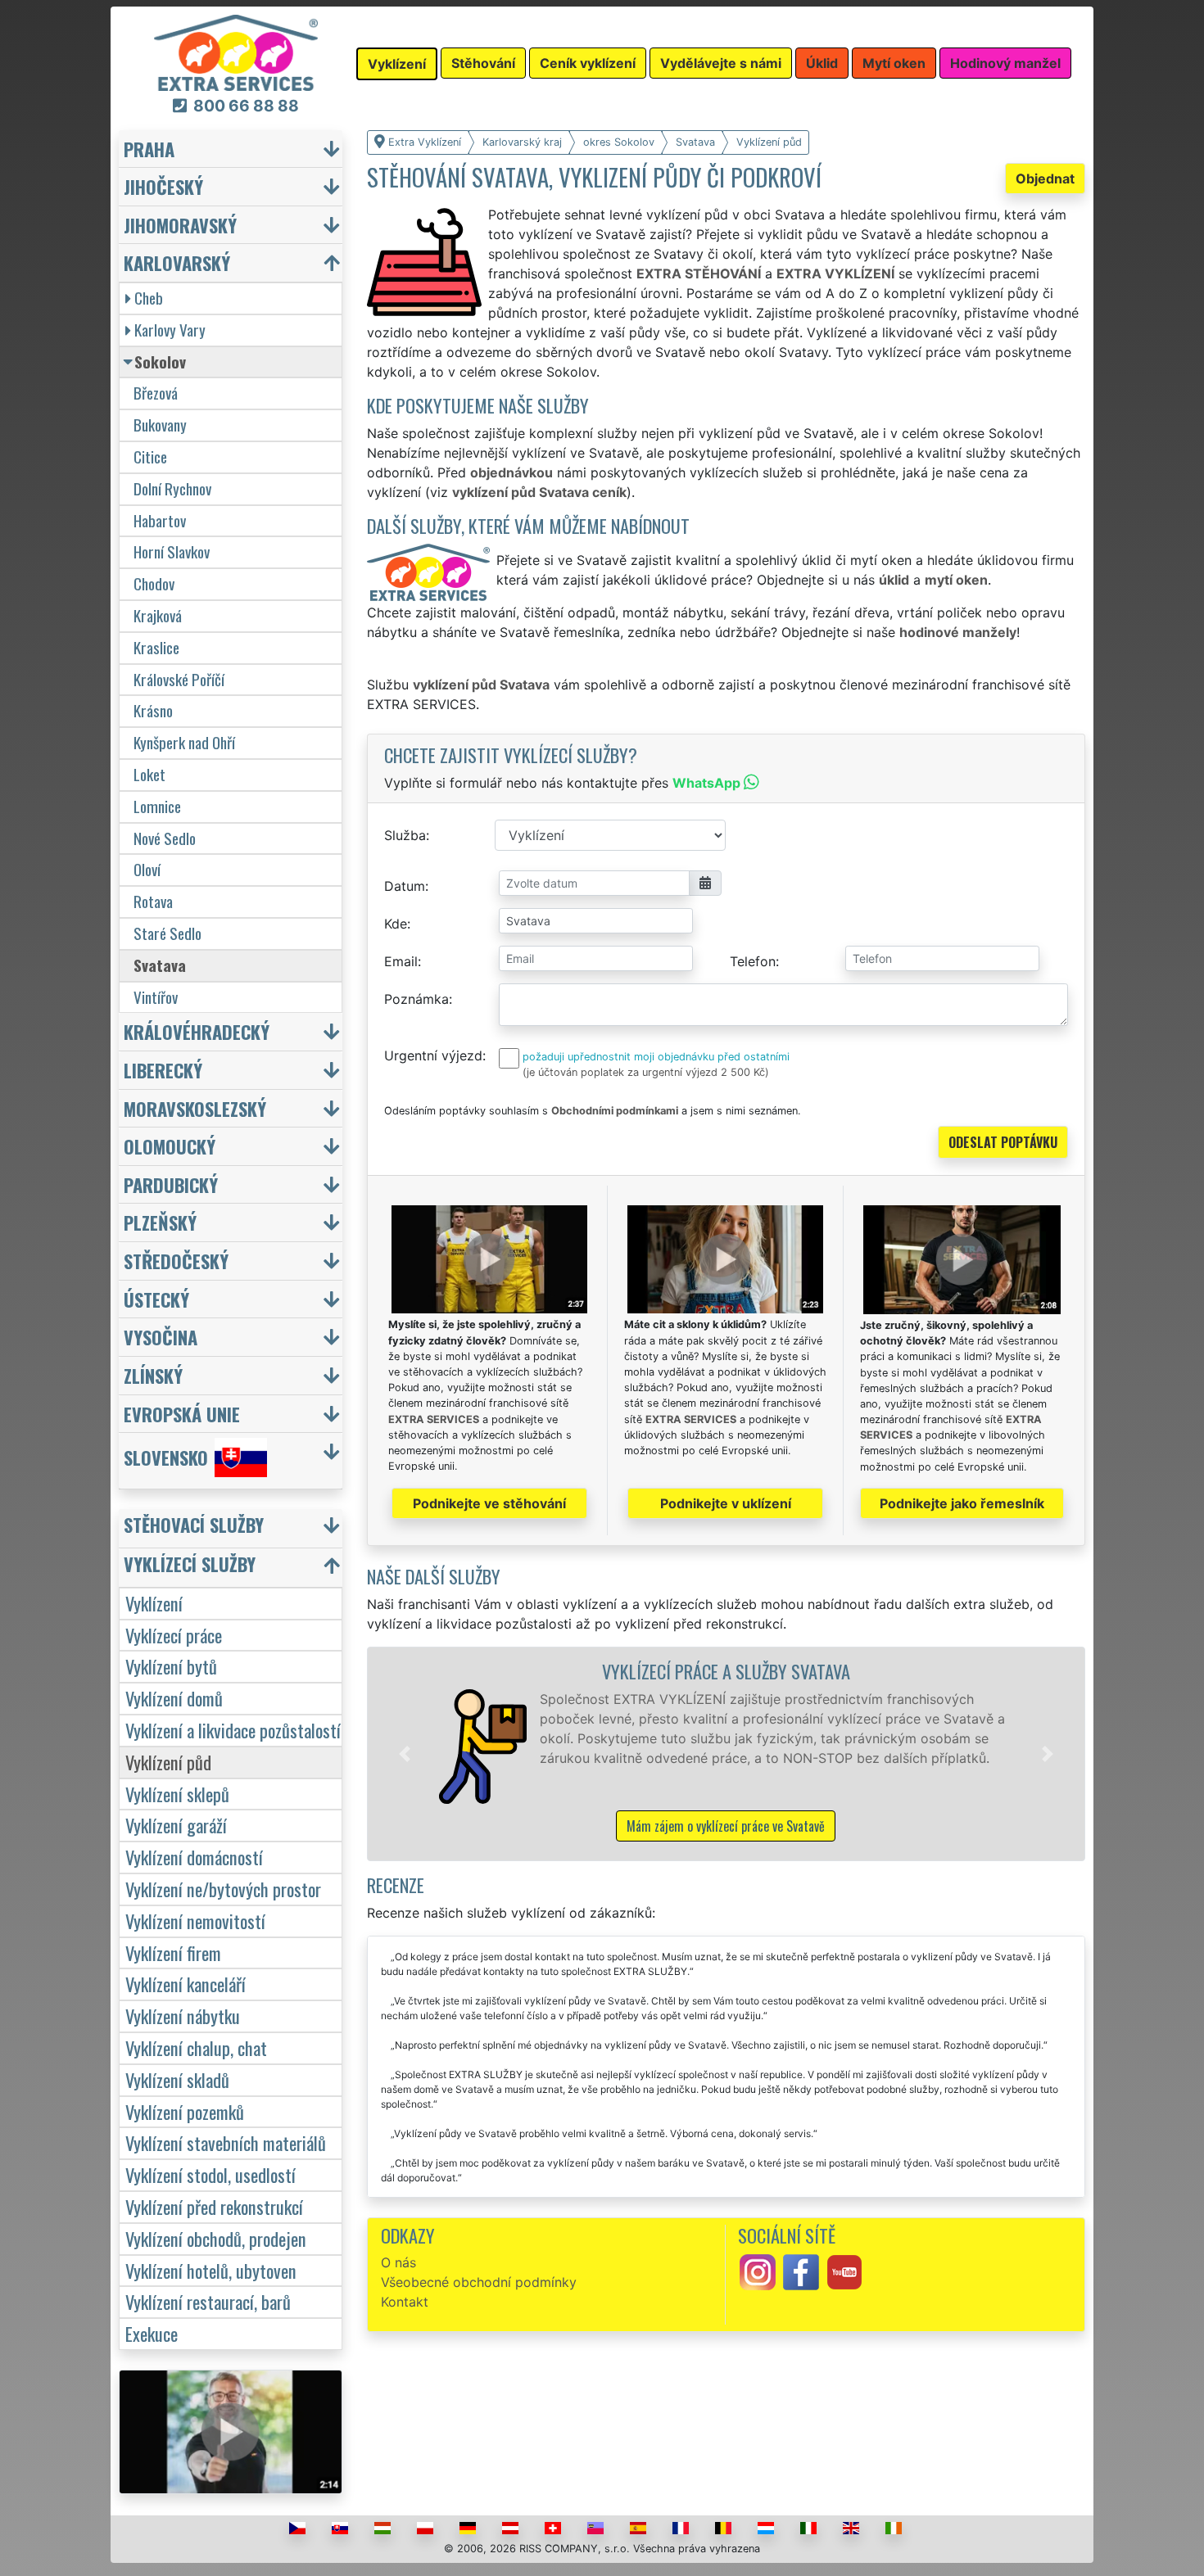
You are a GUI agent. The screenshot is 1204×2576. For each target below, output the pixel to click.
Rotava (153, 901)
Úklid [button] (822, 63)
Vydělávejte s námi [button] (721, 63)
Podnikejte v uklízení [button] (726, 1503)
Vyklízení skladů (177, 2079)
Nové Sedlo (165, 838)
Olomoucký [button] (170, 1146)
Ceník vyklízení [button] (588, 63)
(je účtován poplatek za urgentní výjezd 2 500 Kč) (646, 1072)
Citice (150, 456)
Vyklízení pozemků (185, 2111)
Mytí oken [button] (894, 63)
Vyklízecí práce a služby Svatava (726, 1671)
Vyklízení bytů (171, 1666)
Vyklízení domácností (194, 1857)
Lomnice (157, 806)
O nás (398, 2262)
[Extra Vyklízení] (236, 52)
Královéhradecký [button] (197, 1031)
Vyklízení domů (174, 1698)
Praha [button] (149, 149)
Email (401, 961)
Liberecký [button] (163, 1070)
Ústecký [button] (156, 1299)
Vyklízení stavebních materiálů (226, 2142)
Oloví (147, 869)
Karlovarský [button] (177, 262)
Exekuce (152, 2333)
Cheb (149, 298)
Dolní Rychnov (172, 488)
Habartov (160, 520)
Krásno (153, 710)
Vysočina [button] (161, 1337)
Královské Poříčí (179, 679)
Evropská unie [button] (182, 1414)
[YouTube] (844, 2271)
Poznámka (416, 999)
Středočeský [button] (176, 1261)
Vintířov (156, 997)
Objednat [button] (1045, 179)
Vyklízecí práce (174, 1635)
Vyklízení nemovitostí (195, 1921)
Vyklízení (154, 1603)
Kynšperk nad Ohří (184, 742)
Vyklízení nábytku (183, 2016)
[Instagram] (758, 2271)
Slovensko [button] (166, 1458)
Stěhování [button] (483, 63)
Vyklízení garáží (176, 1825)
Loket (149, 774)
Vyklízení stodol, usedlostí (210, 2174)
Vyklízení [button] (397, 64)
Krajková (158, 615)
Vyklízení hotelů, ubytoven (211, 2270)
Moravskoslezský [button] (195, 1108)
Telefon (753, 961)
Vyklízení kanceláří (186, 1984)
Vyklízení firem (173, 1952)
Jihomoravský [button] (180, 225)
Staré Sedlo (167, 933)
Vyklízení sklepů (177, 1794)
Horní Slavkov (172, 551)
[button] (405, 1754)
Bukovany (160, 425)
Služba (405, 835)
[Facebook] (801, 2271)
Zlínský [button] (153, 1375)
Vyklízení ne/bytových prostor (223, 1889)
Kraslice (156, 647)
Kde (396, 924)
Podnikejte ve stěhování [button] (489, 1503)
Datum (405, 886)
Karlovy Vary (170, 330)
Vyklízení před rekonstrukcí (214, 2206)
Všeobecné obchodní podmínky (479, 2282)
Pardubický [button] (171, 1184)
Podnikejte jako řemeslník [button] (962, 1503)
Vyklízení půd (168, 1762)
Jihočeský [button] (163, 186)
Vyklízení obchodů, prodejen (216, 2238)
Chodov (154, 583)
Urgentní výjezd (433, 1055)
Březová (156, 393)
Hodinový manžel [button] (1005, 63)
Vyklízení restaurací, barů (208, 2301)
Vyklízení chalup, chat (196, 2047)
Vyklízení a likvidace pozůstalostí (233, 1730)
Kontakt (405, 2302)
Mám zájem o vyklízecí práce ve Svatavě (726, 1826)
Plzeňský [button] (160, 1222)
